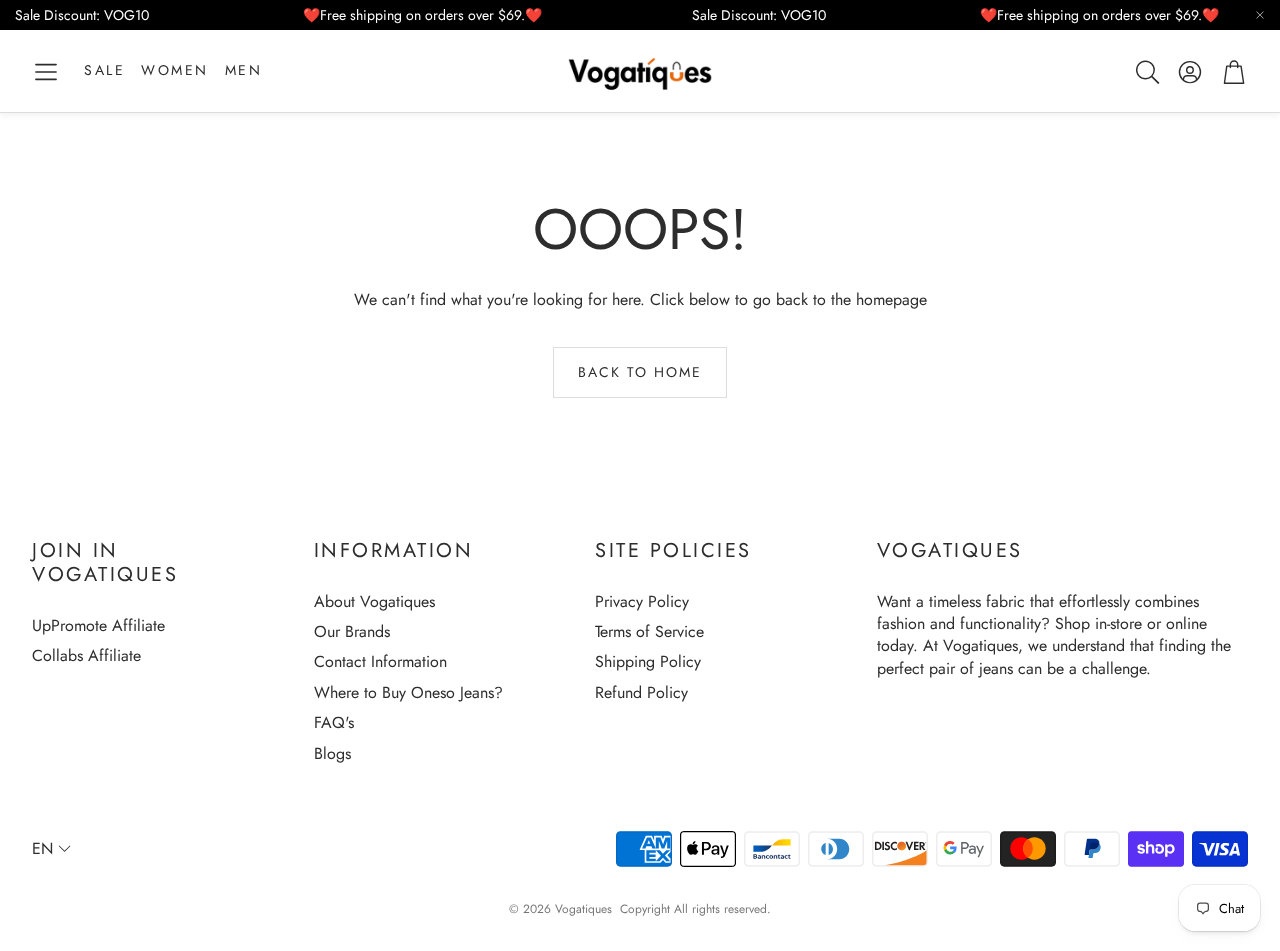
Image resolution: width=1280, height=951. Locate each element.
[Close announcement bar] (1260, 15)
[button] (46, 72)
